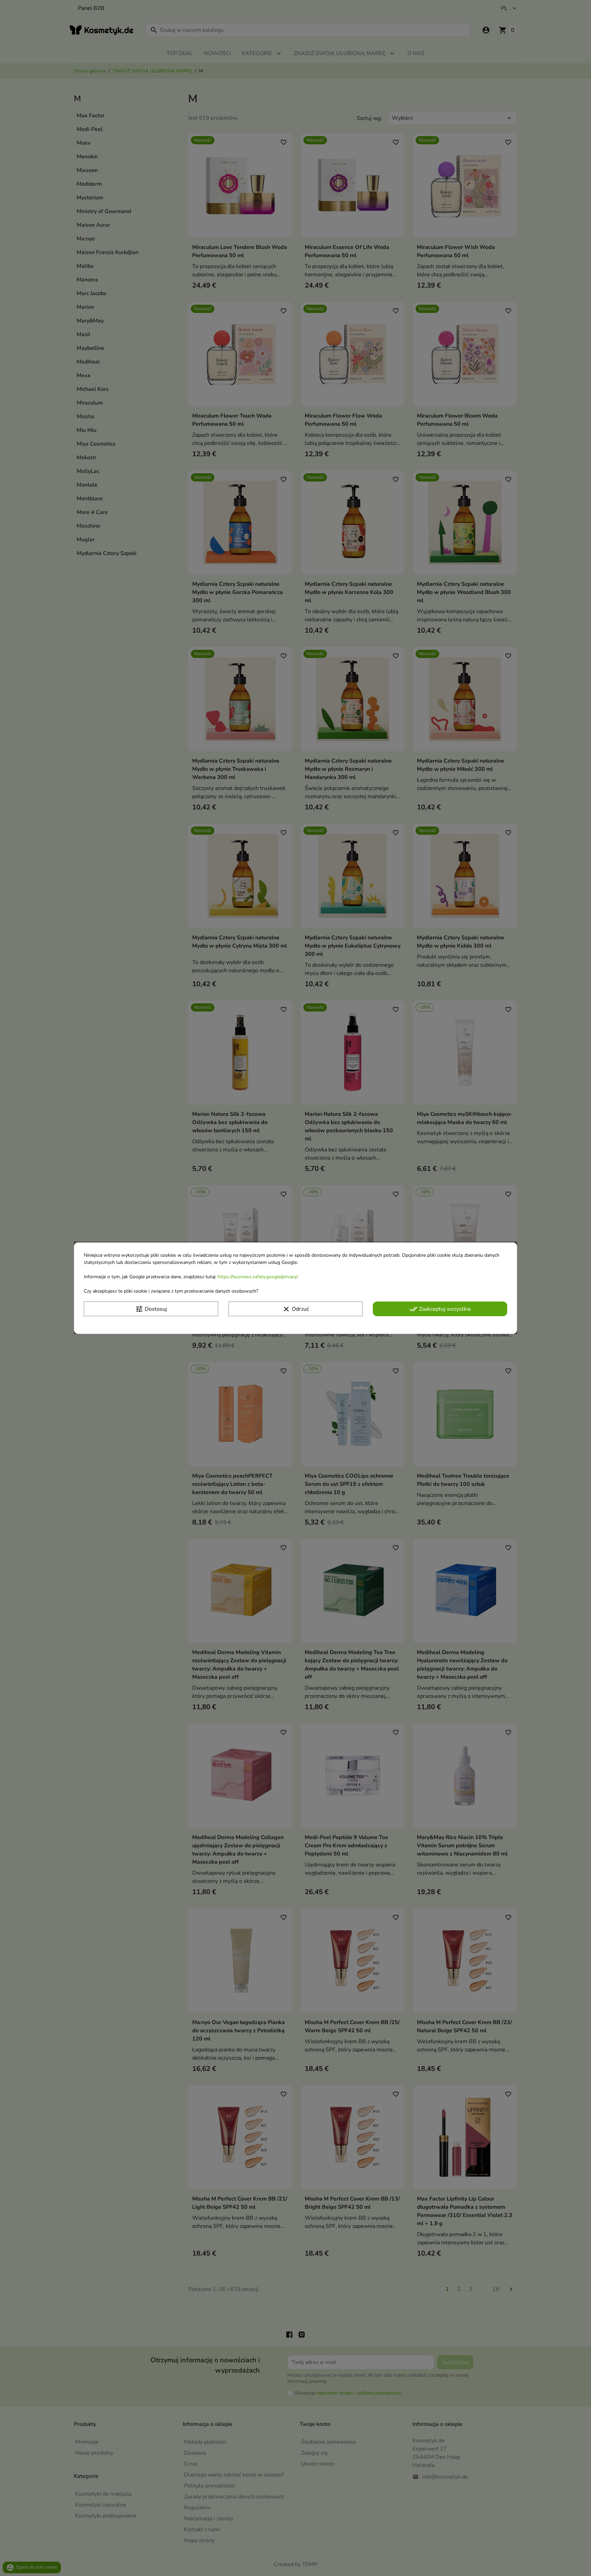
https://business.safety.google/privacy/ (257, 1276)
